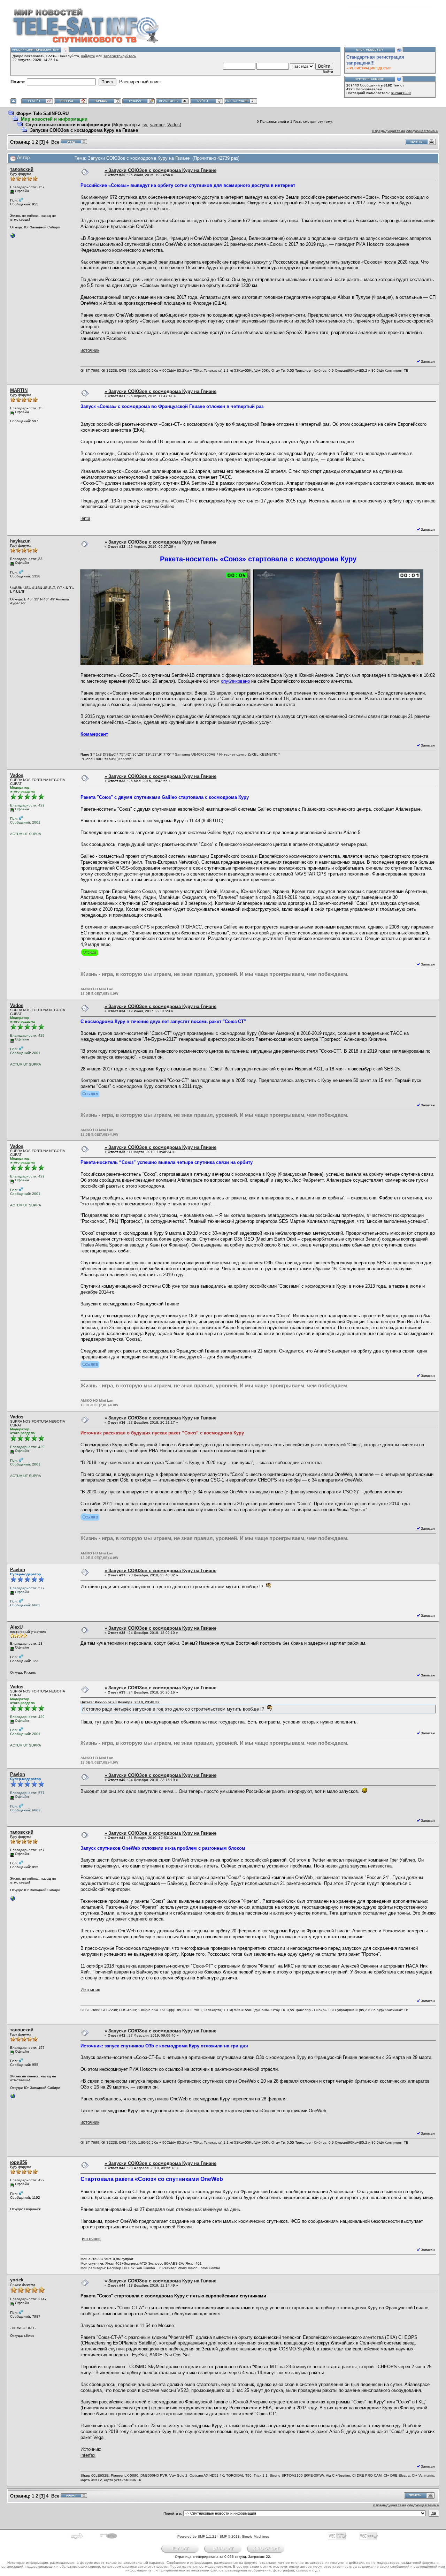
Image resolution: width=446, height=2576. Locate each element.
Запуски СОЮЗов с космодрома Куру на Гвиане (84, 130)
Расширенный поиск (140, 82)
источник (90, 350)
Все (55, 142)
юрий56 (19, 2162)
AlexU (16, 1627)
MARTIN (19, 390)
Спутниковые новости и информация (68, 125)
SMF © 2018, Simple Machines (244, 2536)
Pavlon (18, 1570)
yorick (17, 2280)
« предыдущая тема (389, 131)
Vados (174, 125)
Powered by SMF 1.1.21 (197, 2536)
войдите (88, 56)
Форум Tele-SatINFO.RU (43, 113)
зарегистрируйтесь (120, 56)
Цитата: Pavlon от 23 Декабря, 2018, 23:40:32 (120, 1702)
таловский (22, 169)
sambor (157, 125)
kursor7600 (401, 93)
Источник (90, 1990)
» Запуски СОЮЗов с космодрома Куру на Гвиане (160, 170)
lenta (85, 518)
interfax (88, 2455)
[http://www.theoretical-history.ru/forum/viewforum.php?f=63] (13, 237)
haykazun (20, 541)
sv (145, 125)
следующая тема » (422, 131)
